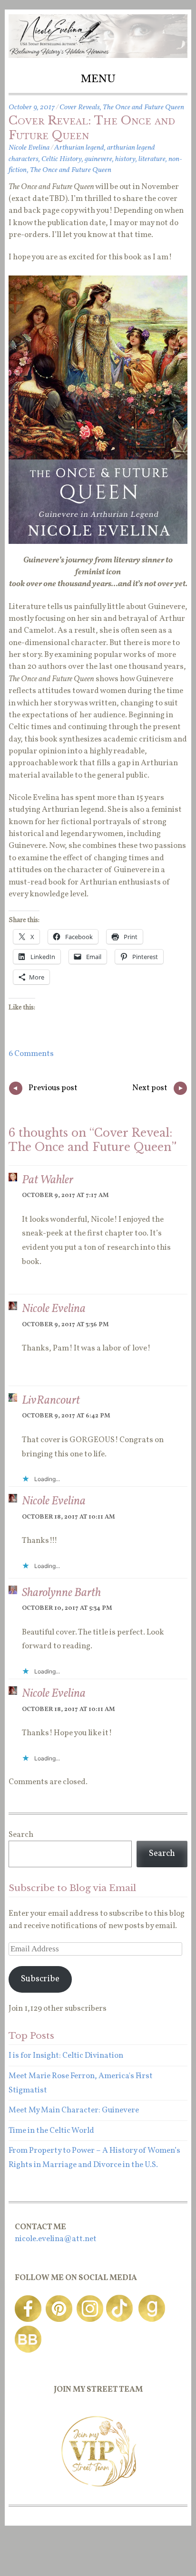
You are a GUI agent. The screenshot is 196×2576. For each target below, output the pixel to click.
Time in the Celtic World (51, 2131)
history (125, 159)
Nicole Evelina (29, 148)
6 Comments (31, 1054)
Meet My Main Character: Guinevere (74, 2110)
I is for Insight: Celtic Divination (66, 2056)
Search (21, 1835)
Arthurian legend (79, 148)
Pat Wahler (48, 1180)
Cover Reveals (80, 107)
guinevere (98, 159)
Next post (158, 1089)
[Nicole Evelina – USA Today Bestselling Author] (98, 56)
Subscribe (40, 1979)
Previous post (45, 1089)
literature (152, 159)
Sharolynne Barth (61, 1593)
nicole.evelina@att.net (56, 2239)
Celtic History (62, 159)
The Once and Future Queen (143, 107)
